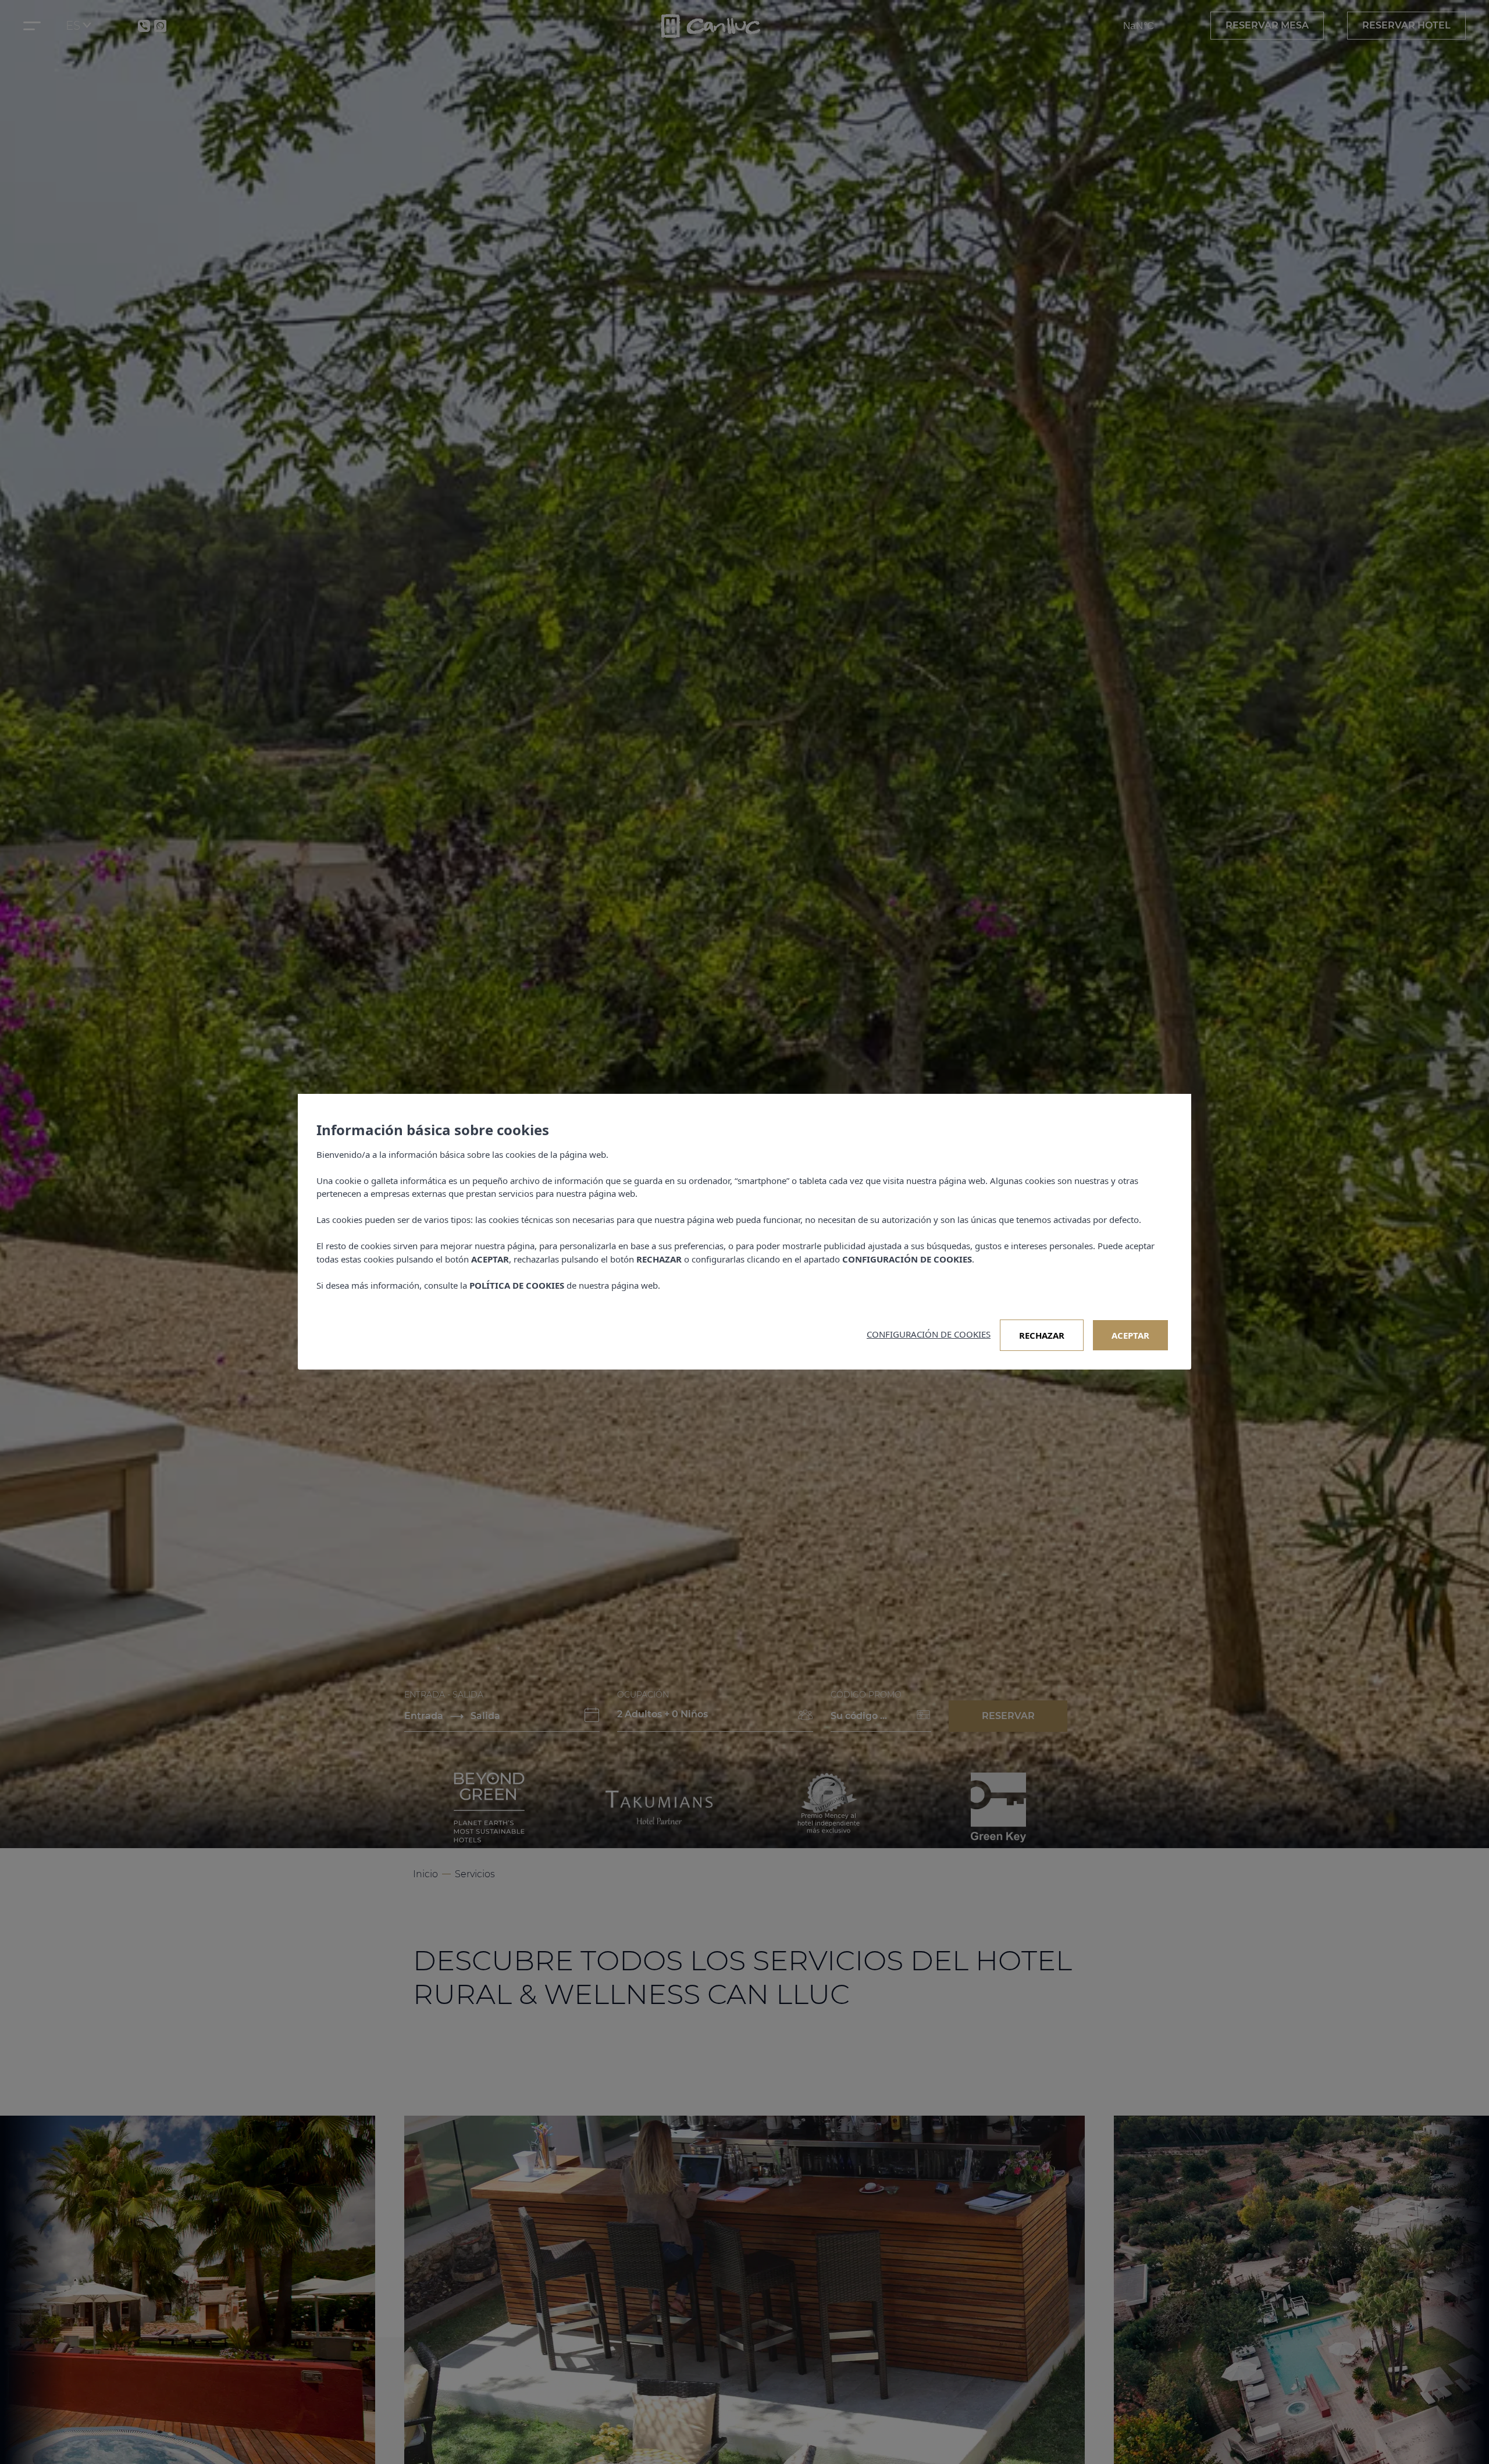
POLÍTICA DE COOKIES (517, 1285)
